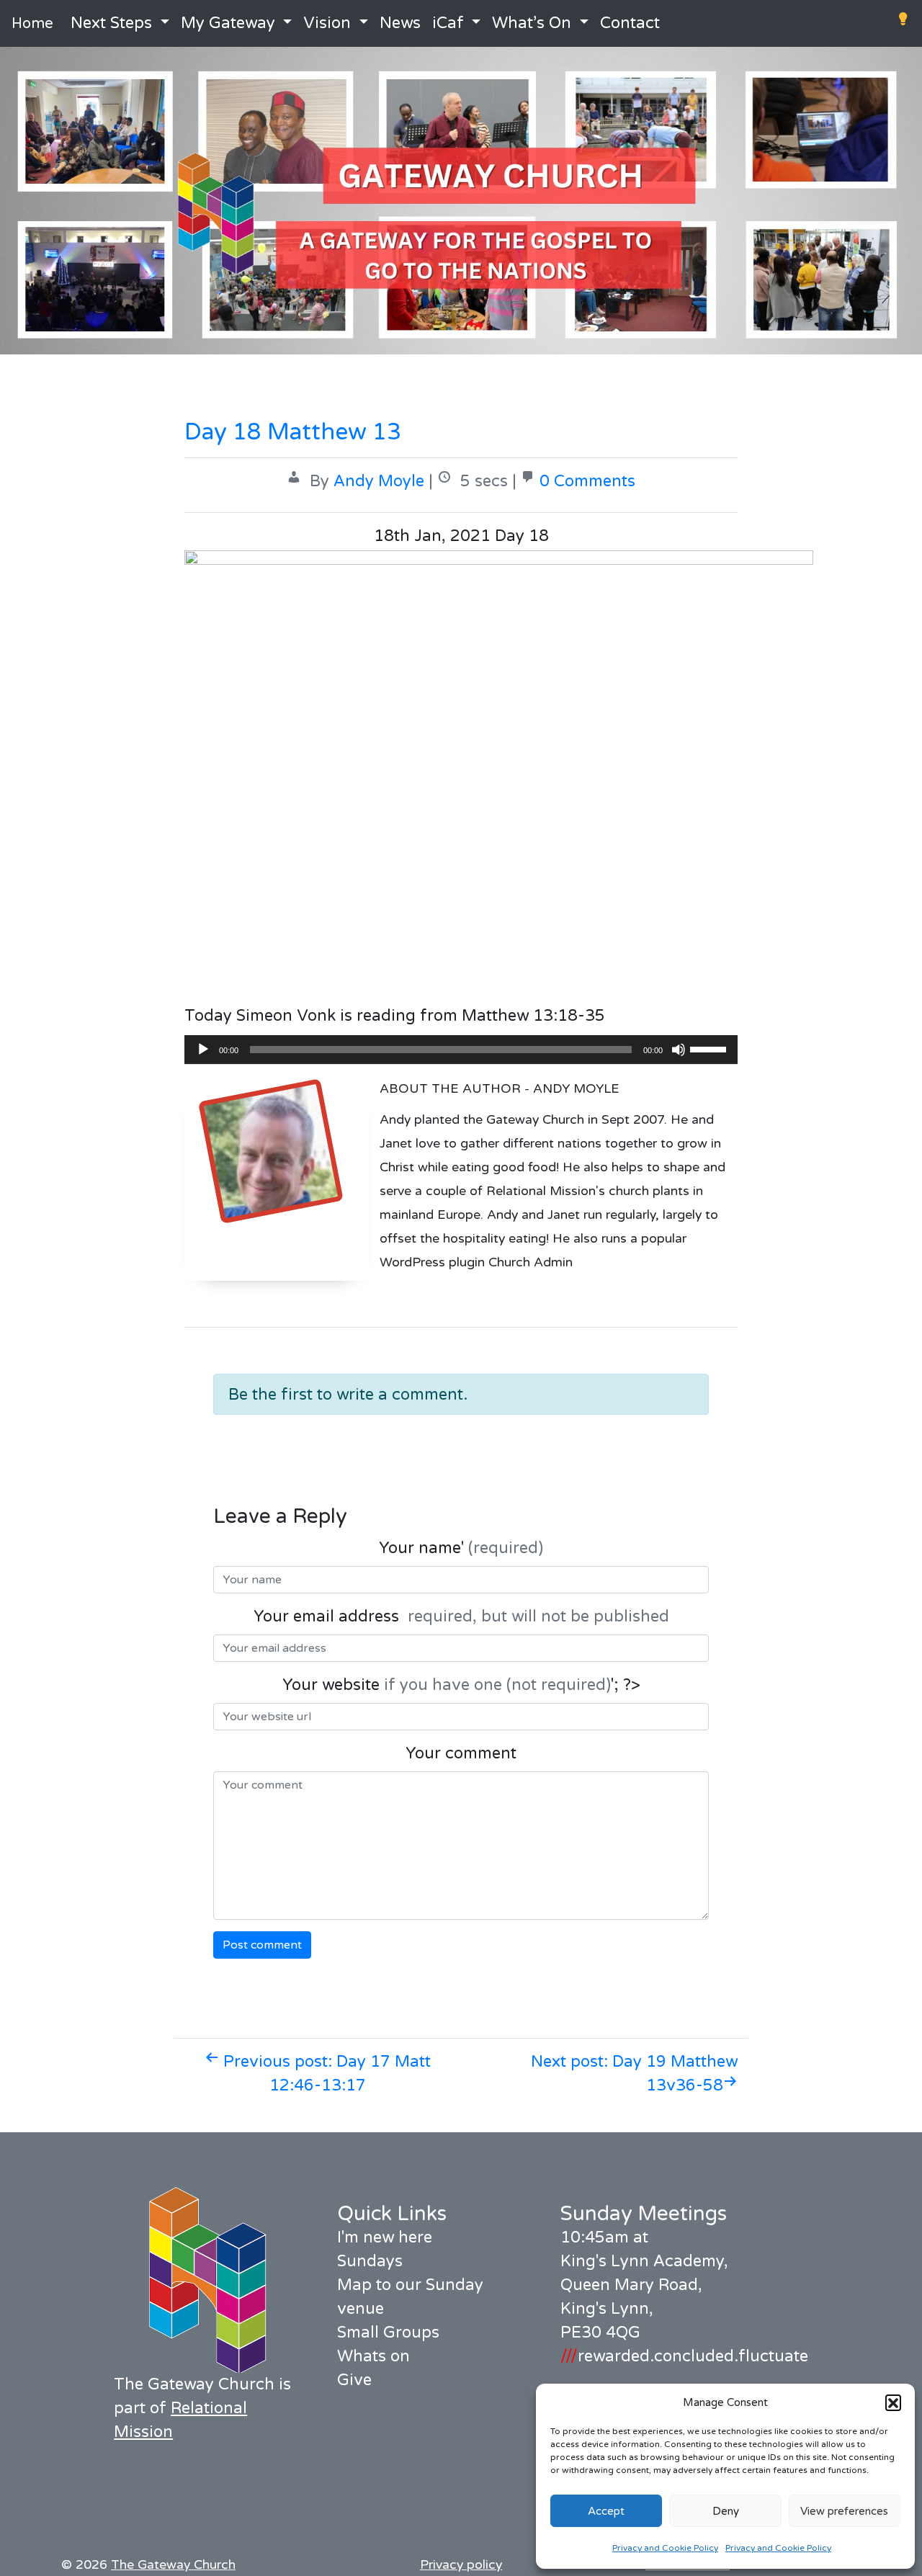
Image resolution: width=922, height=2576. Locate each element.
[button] (893, 2402)
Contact (630, 23)
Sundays (370, 2261)
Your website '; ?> (461, 1685)
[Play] (203, 1050)
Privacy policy (461, 2565)
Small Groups (388, 2333)
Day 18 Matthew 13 (293, 432)
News (400, 23)
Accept (606, 2511)
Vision (327, 23)
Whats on (373, 2356)
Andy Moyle (379, 481)
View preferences (844, 2511)
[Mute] (679, 1050)
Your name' (461, 1548)
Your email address (461, 1616)
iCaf (448, 23)
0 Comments (587, 481)
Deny (726, 2511)
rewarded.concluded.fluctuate (684, 2356)
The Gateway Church (173, 2565)
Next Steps (111, 23)
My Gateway (228, 23)
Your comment (461, 1753)
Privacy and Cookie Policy (665, 2548)
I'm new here (385, 2237)
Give (354, 2380)
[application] (461, 1050)
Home (32, 24)
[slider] (710, 1048)
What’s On (532, 23)
